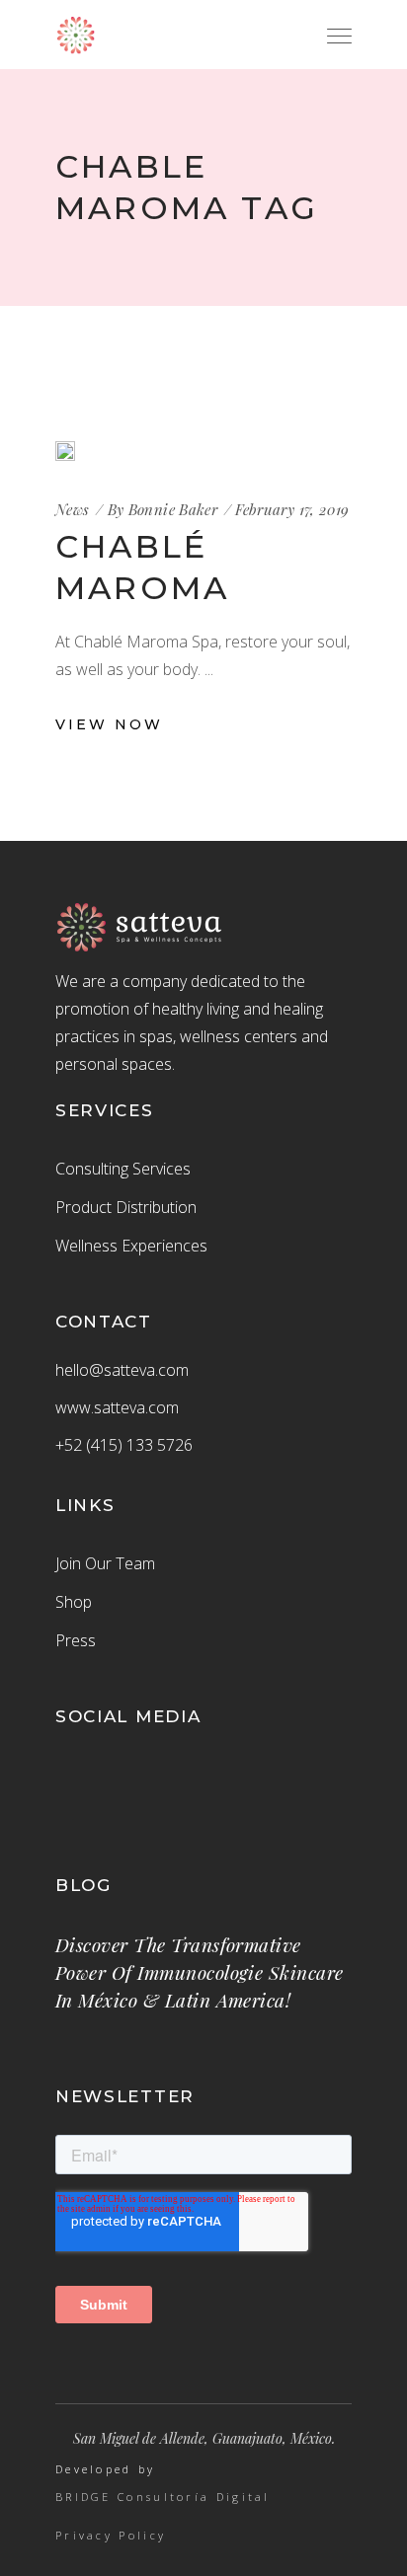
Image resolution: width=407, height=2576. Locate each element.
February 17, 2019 (292, 509)
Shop (74, 1602)
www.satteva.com (117, 1407)
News (73, 509)
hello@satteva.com (122, 1370)
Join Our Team (105, 1563)
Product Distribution (126, 1207)
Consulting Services (123, 1169)
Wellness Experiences (131, 1246)
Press (76, 1640)
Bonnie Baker (173, 509)
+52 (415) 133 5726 (124, 1445)
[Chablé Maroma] (65, 451)
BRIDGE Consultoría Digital (163, 2497)
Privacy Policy (111, 2536)
